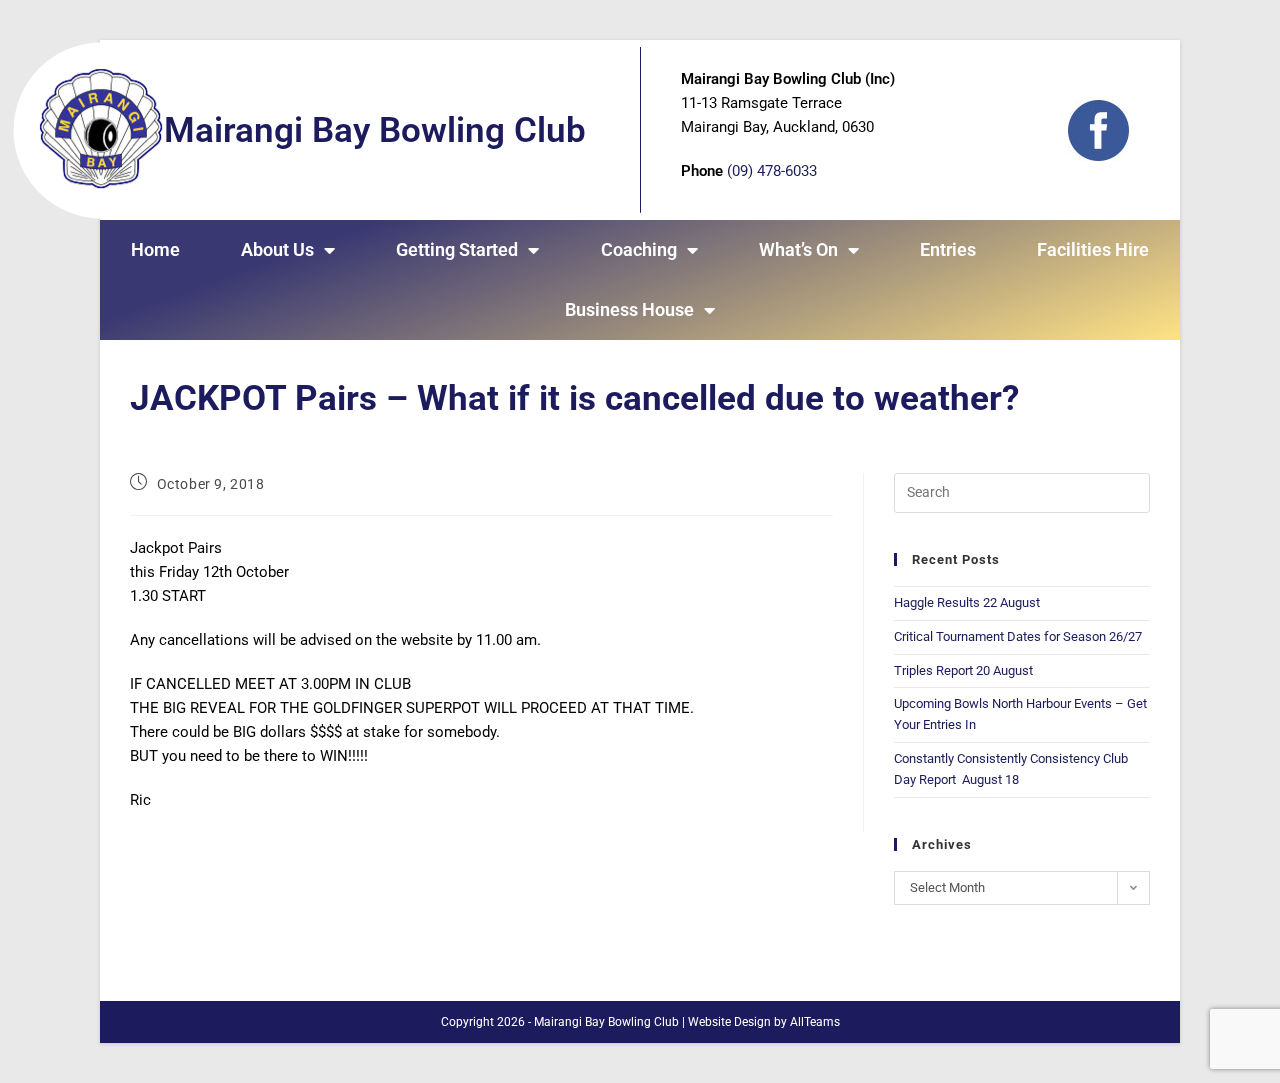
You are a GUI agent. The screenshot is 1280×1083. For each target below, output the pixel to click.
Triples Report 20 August (963, 670)
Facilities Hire (1093, 249)
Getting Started (457, 249)
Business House (629, 309)
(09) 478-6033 (772, 171)
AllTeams (815, 1022)
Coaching (639, 249)
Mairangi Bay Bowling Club (375, 130)
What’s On (798, 249)
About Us (277, 249)
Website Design (729, 1022)
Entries (948, 249)
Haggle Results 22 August (967, 602)
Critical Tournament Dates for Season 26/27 (1018, 636)
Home (155, 249)
